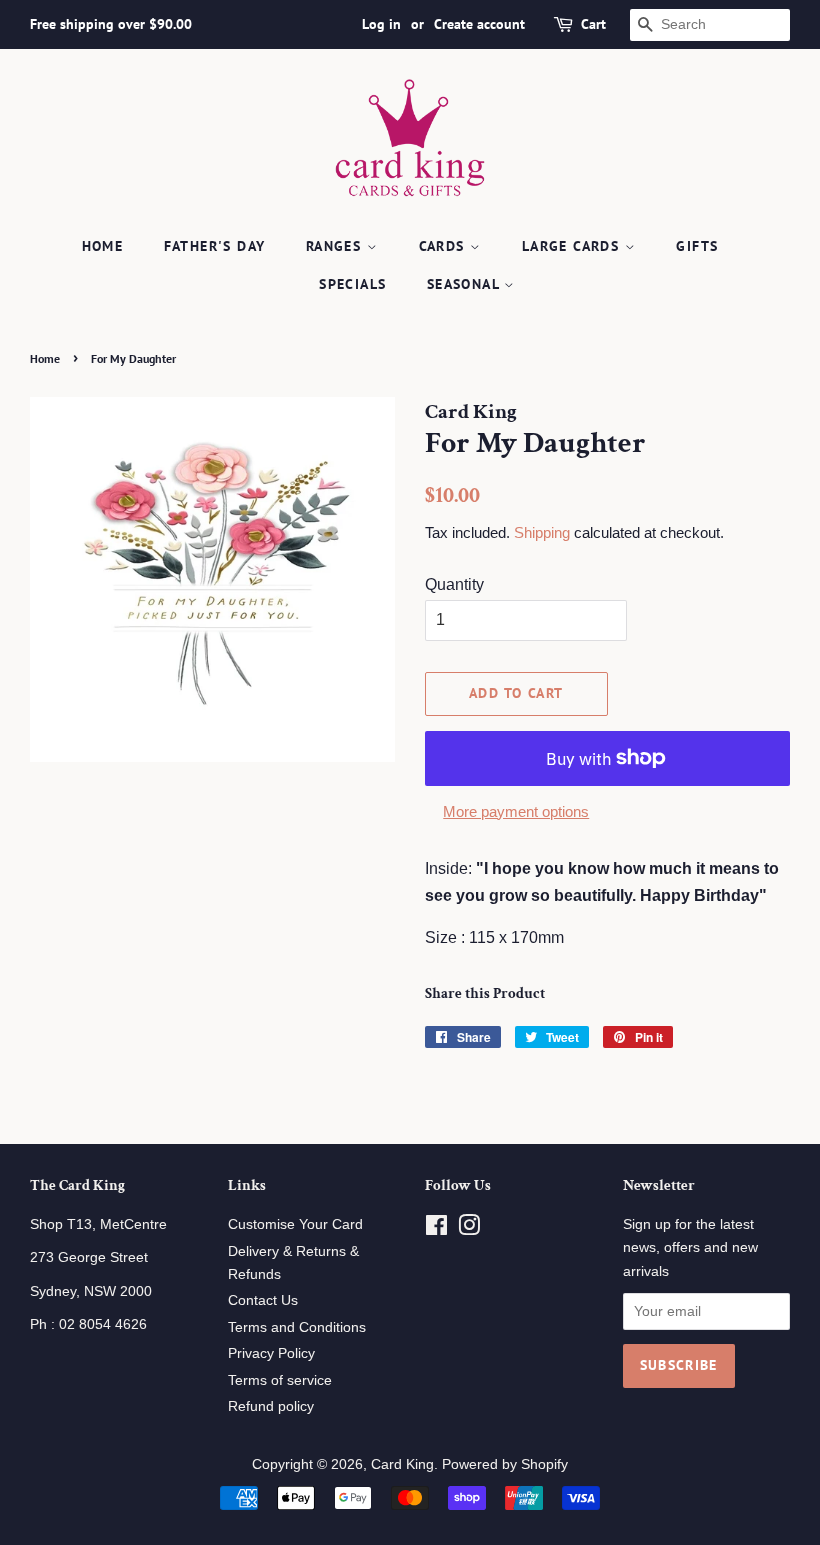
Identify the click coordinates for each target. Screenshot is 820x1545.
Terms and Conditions (297, 1327)
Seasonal (466, 284)
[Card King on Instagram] (469, 1229)
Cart (593, 24)
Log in (381, 24)
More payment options (516, 811)
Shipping (542, 532)
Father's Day (215, 246)
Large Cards (573, 246)
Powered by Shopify (505, 1464)
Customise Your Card (295, 1224)
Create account (479, 24)
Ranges (336, 246)
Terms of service (280, 1380)
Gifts (697, 246)
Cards (444, 246)
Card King (402, 1464)
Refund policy (271, 1406)
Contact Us (263, 1300)
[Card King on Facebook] (436, 1229)
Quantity (454, 584)
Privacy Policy (271, 1353)
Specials (352, 284)
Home (103, 246)
